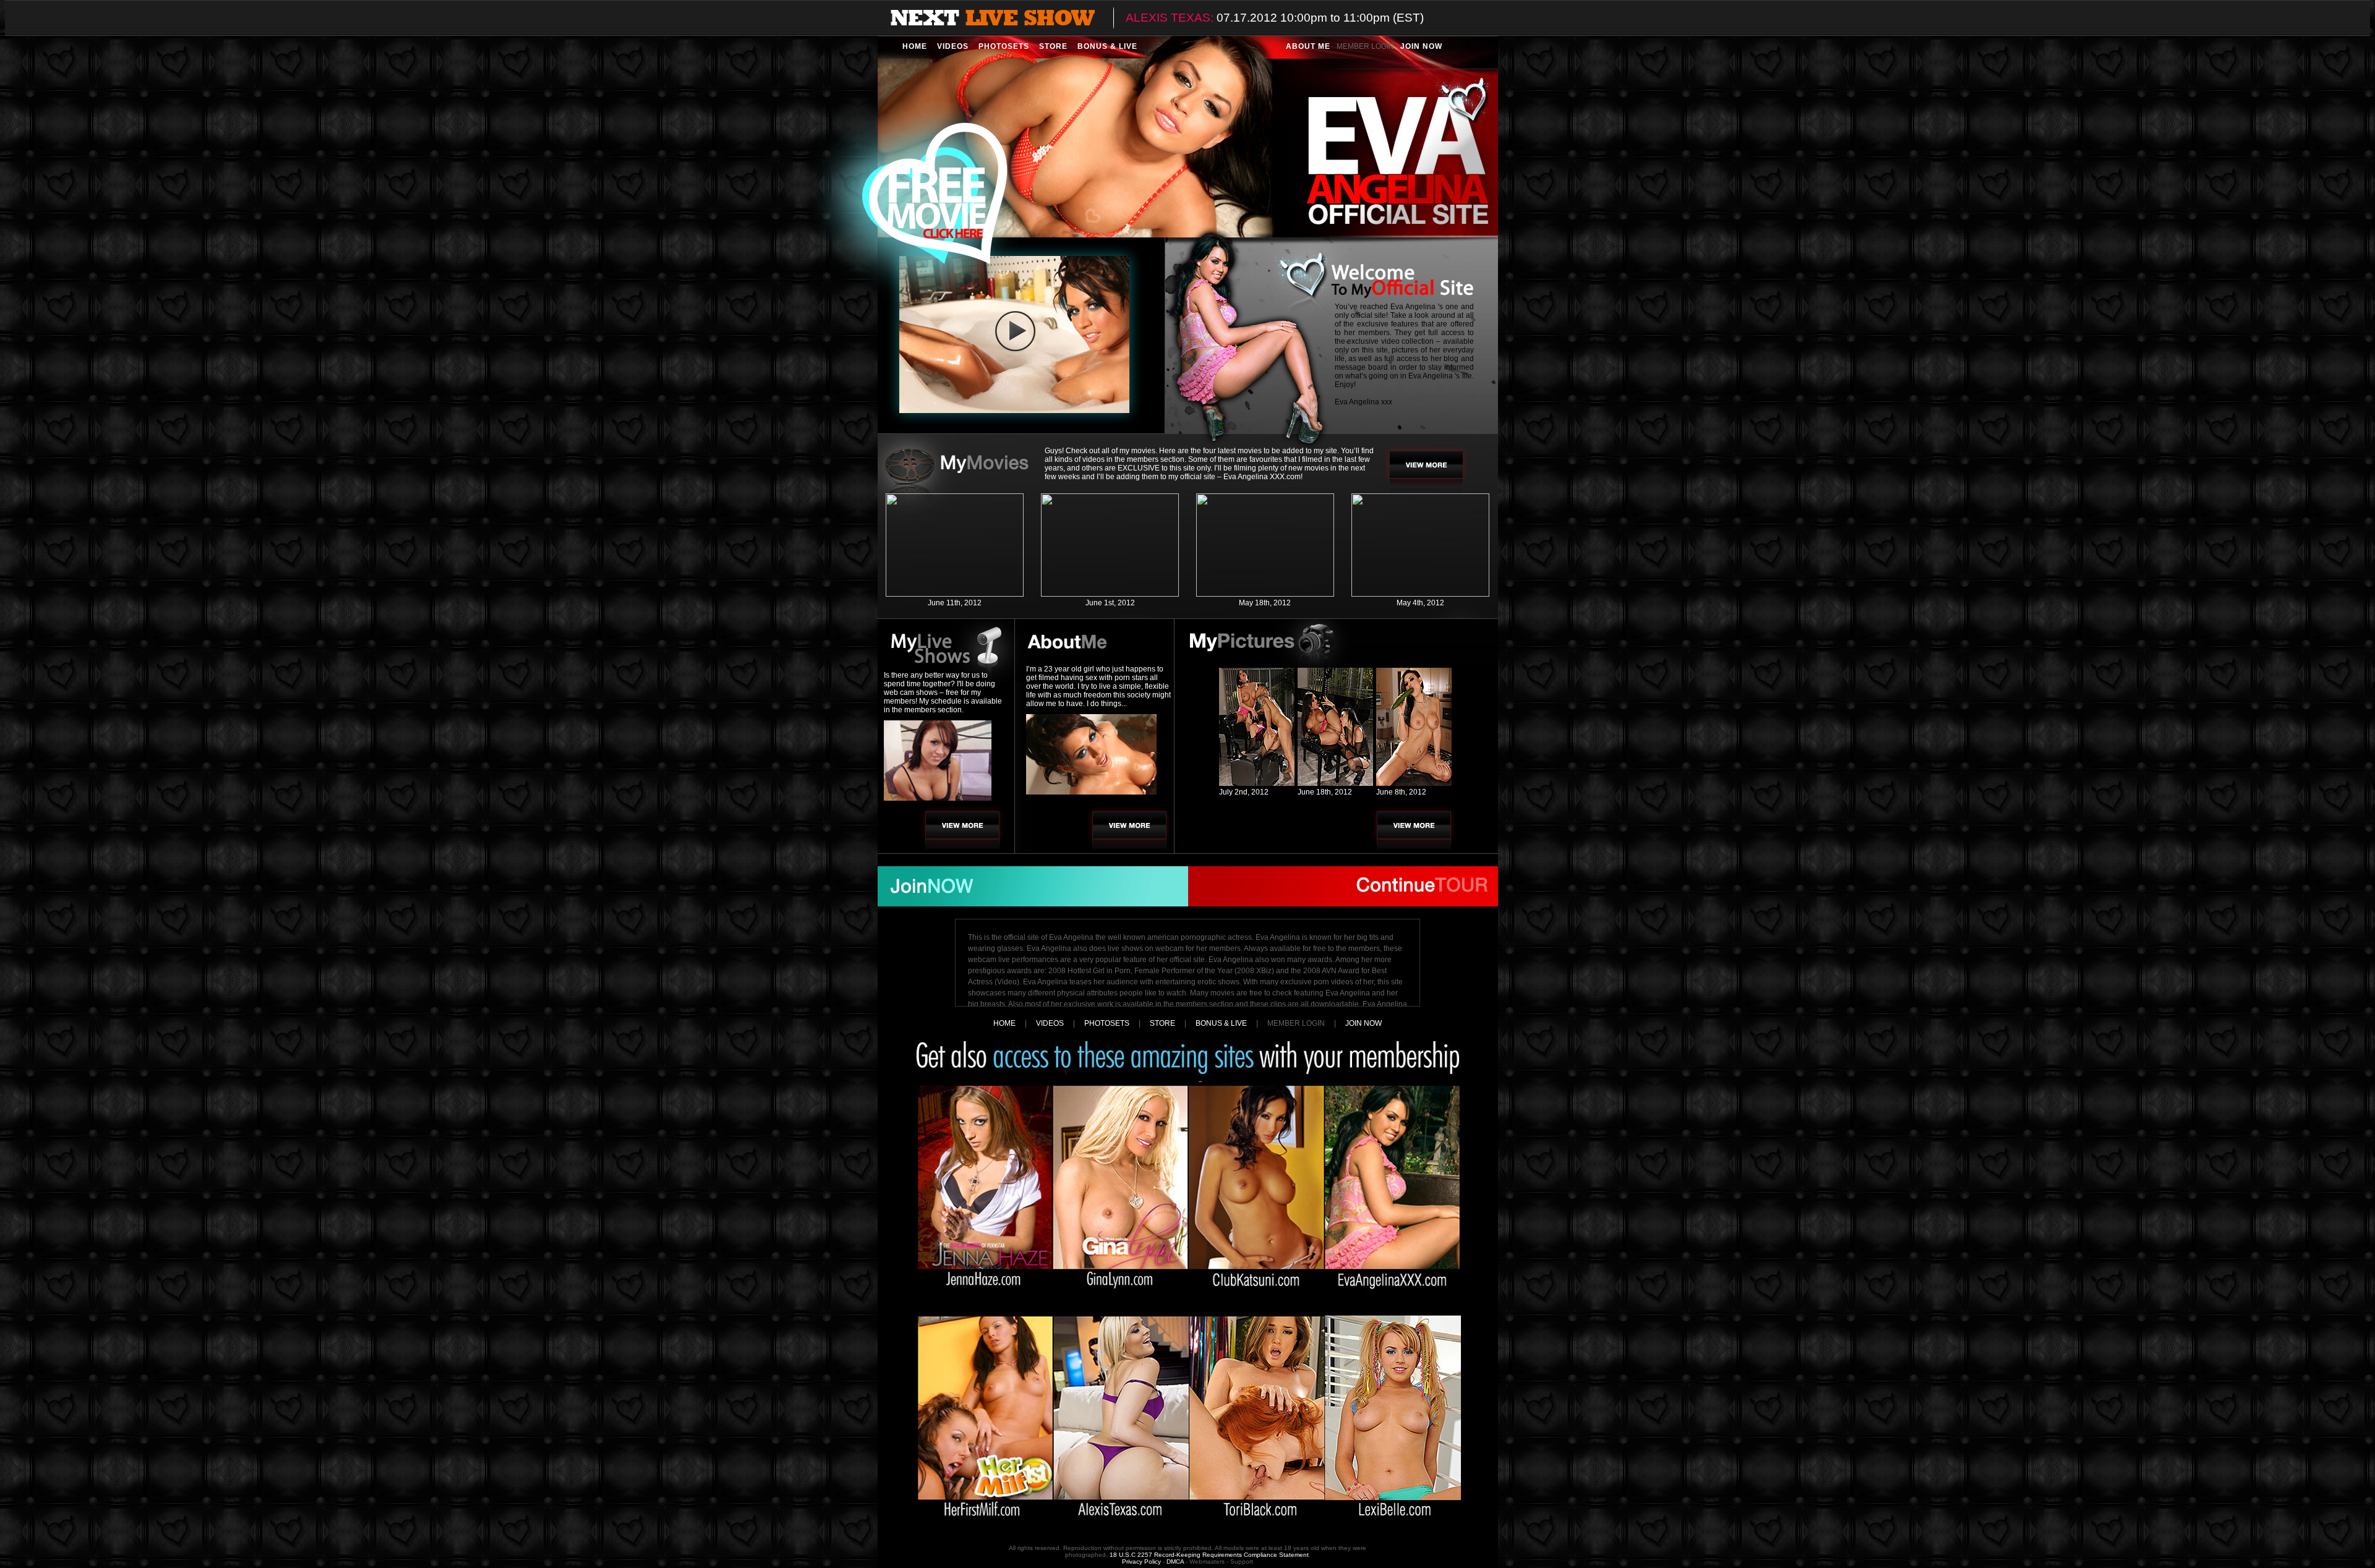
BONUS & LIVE (1107, 46)
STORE (1053, 46)
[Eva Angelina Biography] (1129, 830)
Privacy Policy (1141, 1562)
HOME (915, 46)
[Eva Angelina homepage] (1188, 136)
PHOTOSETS (1004, 46)
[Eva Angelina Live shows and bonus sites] (962, 830)
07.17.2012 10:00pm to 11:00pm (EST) (1320, 18)
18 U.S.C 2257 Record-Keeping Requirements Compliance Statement (1209, 1555)
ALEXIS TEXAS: (1170, 18)
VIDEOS (953, 46)
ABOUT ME (1308, 46)
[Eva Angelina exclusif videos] (955, 594)
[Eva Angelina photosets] (1413, 830)
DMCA (1175, 1562)
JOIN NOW (1421, 46)
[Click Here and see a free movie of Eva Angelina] (916, 201)
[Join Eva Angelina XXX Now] (1033, 886)
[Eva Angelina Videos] (1426, 470)
